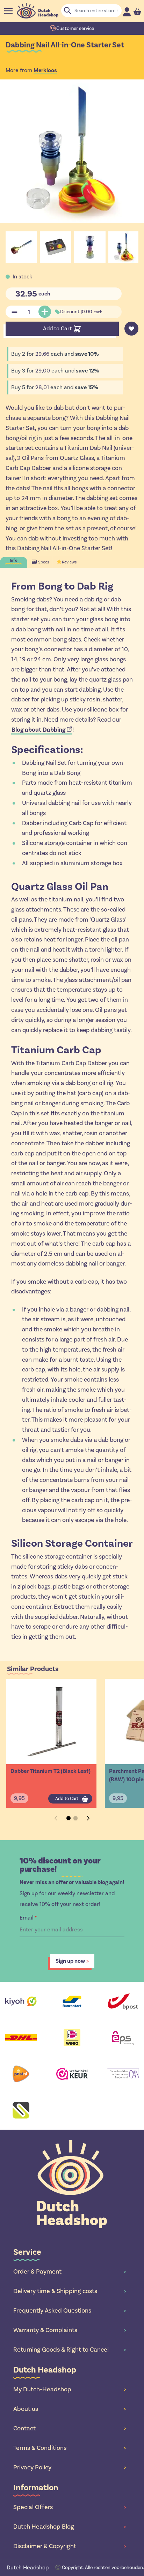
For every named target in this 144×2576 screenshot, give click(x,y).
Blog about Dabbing (38, 730)
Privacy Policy (70, 2467)
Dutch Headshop (28, 2567)
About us (70, 2409)
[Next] (88, 1818)
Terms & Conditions (70, 2448)
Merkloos (45, 70)
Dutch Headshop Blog (70, 2527)
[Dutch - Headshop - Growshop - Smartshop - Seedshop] (38, 11)
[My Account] (127, 12)
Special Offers (70, 2507)
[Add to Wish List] (131, 329)
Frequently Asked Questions (70, 2310)
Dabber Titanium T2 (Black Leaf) (51, 1771)
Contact (70, 2428)
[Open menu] (8, 11)
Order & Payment (70, 2271)
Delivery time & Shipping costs (70, 2291)
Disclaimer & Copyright (70, 2546)
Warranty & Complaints (70, 2330)
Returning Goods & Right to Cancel (70, 2350)
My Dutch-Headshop (70, 2389)
